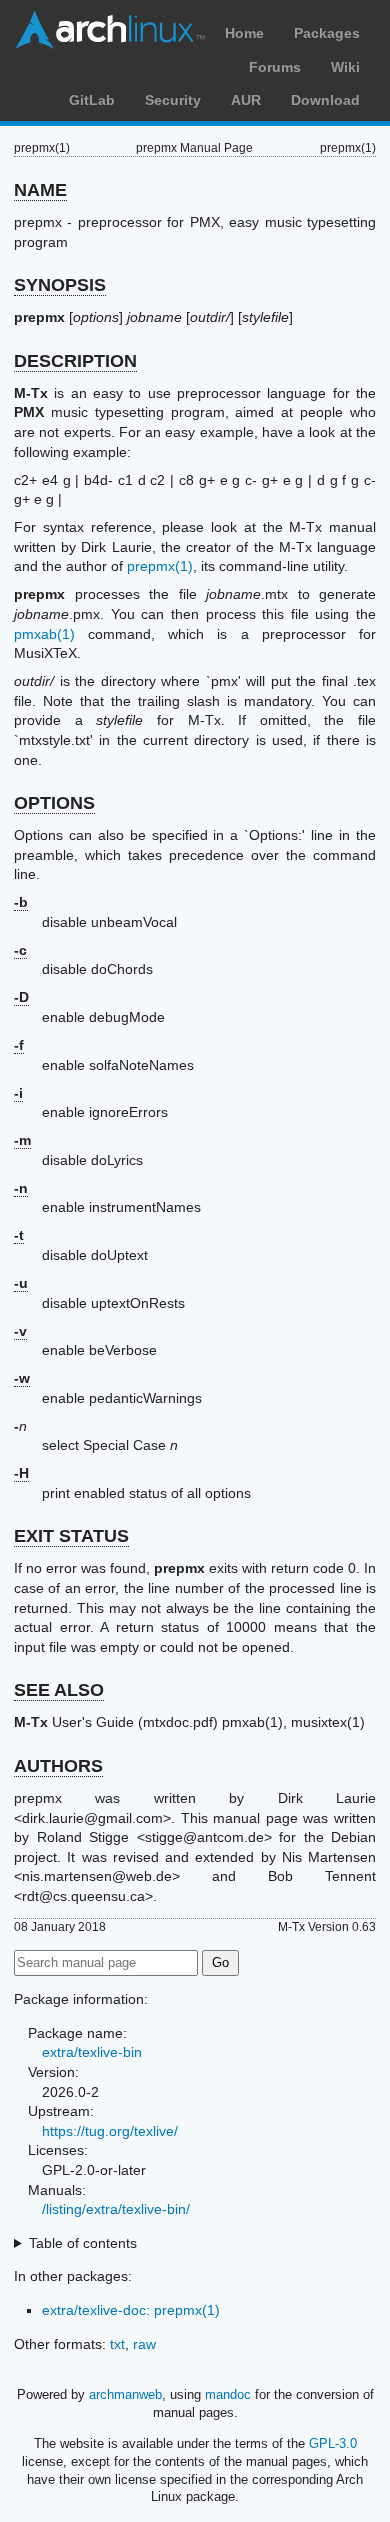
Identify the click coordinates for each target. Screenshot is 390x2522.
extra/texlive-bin (92, 2052)
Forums (275, 67)
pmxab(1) (44, 634)
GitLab (92, 100)
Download (325, 100)
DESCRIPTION (75, 361)
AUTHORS (58, 1766)
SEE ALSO (59, 1690)
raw (144, 2344)
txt (117, 2344)
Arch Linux (110, 30)
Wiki (345, 67)
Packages (327, 33)
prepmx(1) (160, 566)
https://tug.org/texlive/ (110, 2131)
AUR (246, 100)
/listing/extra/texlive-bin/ (116, 2209)
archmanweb (125, 2394)
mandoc (228, 2394)
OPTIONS (54, 803)
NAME (40, 190)
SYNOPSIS (60, 285)
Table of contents (83, 2243)
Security (173, 100)
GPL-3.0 (333, 2443)
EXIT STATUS (71, 1536)
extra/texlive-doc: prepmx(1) (131, 2310)
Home (244, 33)
